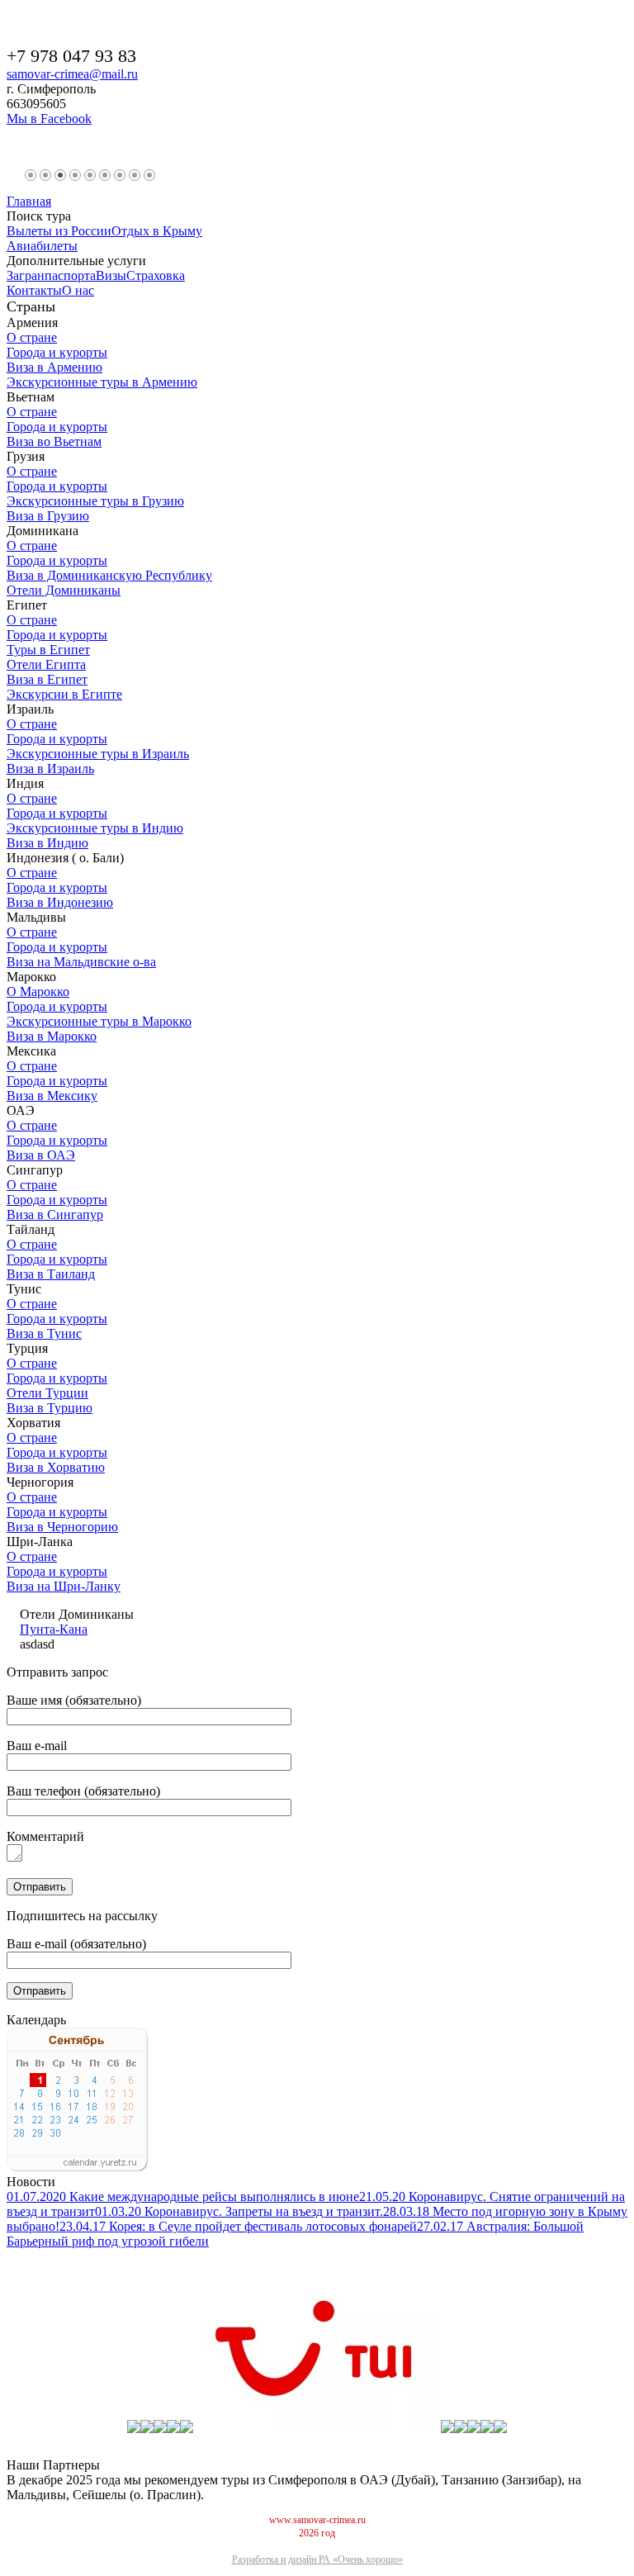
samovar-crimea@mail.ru (72, 74)
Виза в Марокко (52, 1036)
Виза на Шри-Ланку (64, 1586)
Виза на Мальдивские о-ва (81, 962)
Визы (111, 275)
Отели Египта (46, 664)
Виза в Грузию (48, 516)
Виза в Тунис (44, 1333)
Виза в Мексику (52, 1096)
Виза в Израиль (50, 769)
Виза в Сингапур (55, 1214)
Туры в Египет (48, 650)
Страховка (156, 275)
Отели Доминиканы (64, 590)
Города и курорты (57, 352)
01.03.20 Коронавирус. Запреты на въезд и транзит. (239, 2211)
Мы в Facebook (49, 119)
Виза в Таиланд (51, 1274)
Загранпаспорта (51, 275)
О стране (32, 337)
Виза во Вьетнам (54, 441)
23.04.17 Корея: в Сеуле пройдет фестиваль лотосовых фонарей (238, 2226)
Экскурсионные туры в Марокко (99, 1021)
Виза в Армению (54, 367)
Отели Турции (47, 1393)
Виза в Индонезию (60, 902)
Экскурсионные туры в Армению (102, 382)
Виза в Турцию (50, 1408)
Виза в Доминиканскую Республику (109, 575)
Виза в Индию (47, 843)
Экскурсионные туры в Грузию (95, 501)
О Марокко (38, 991)
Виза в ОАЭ (41, 1155)
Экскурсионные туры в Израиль (98, 754)
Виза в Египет (47, 679)
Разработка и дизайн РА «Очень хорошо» (317, 2559)
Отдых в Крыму (157, 231)
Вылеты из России (59, 231)
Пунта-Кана (54, 1629)
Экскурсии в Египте (64, 694)
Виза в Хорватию (56, 1467)
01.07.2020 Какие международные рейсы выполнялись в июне (183, 2196)
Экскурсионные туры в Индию (95, 828)
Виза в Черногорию (62, 1527)
